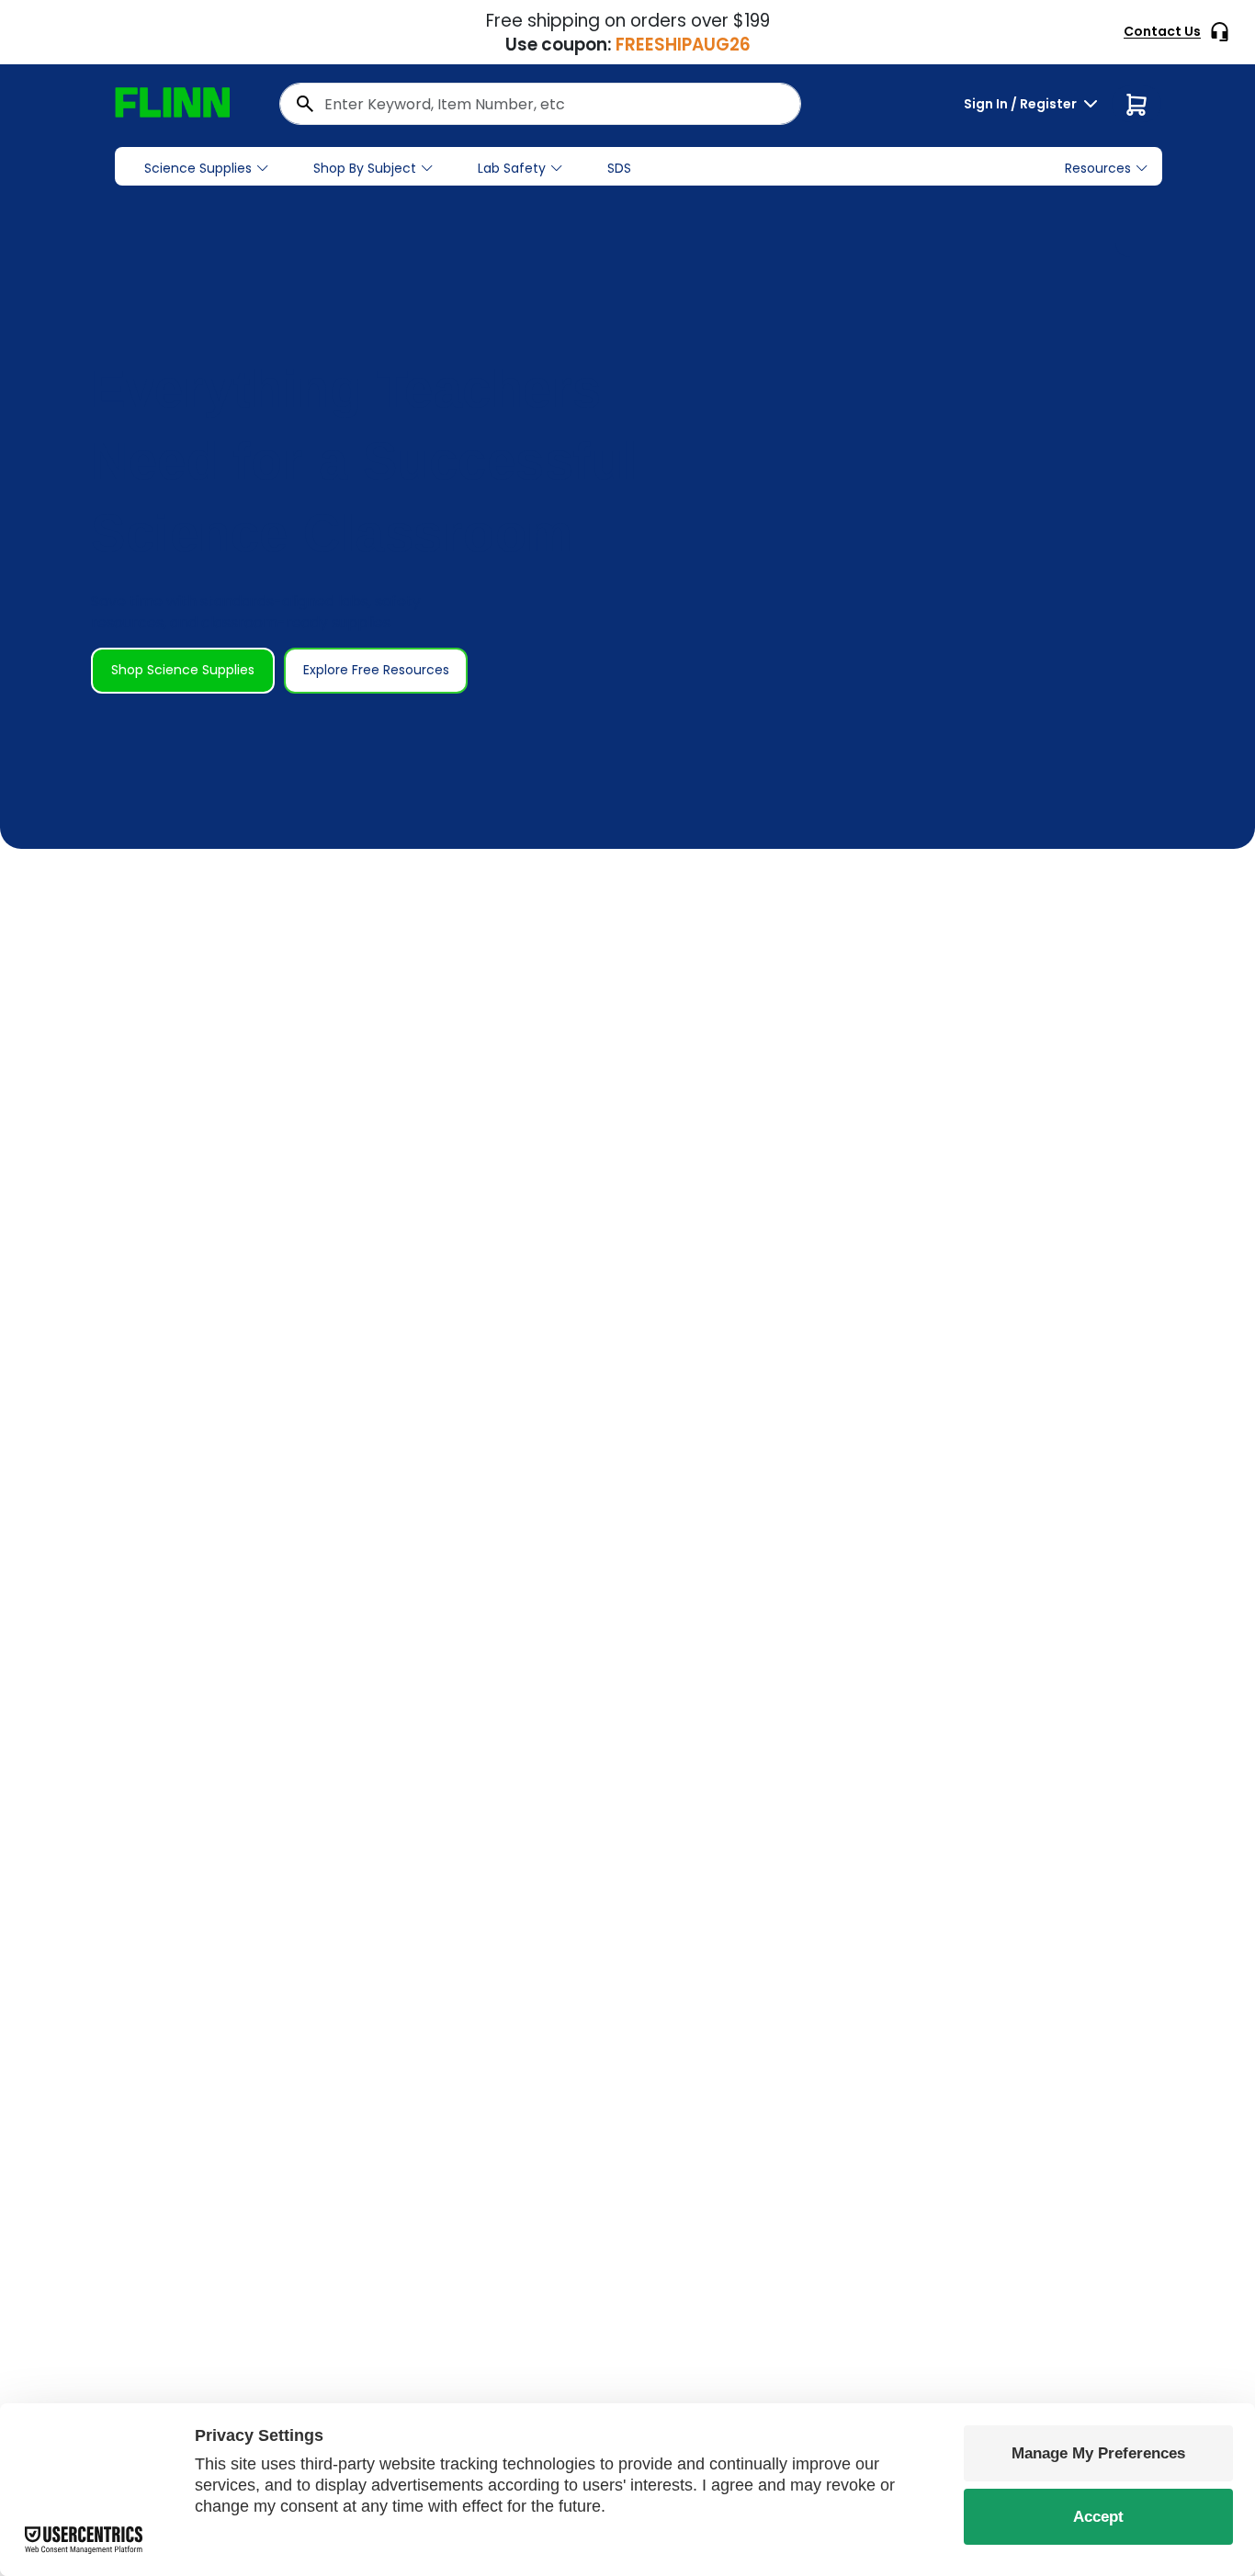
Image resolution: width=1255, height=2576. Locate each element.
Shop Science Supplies (183, 670)
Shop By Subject (365, 168)
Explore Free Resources (376, 670)
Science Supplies (198, 168)
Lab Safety (512, 168)
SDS (619, 168)
